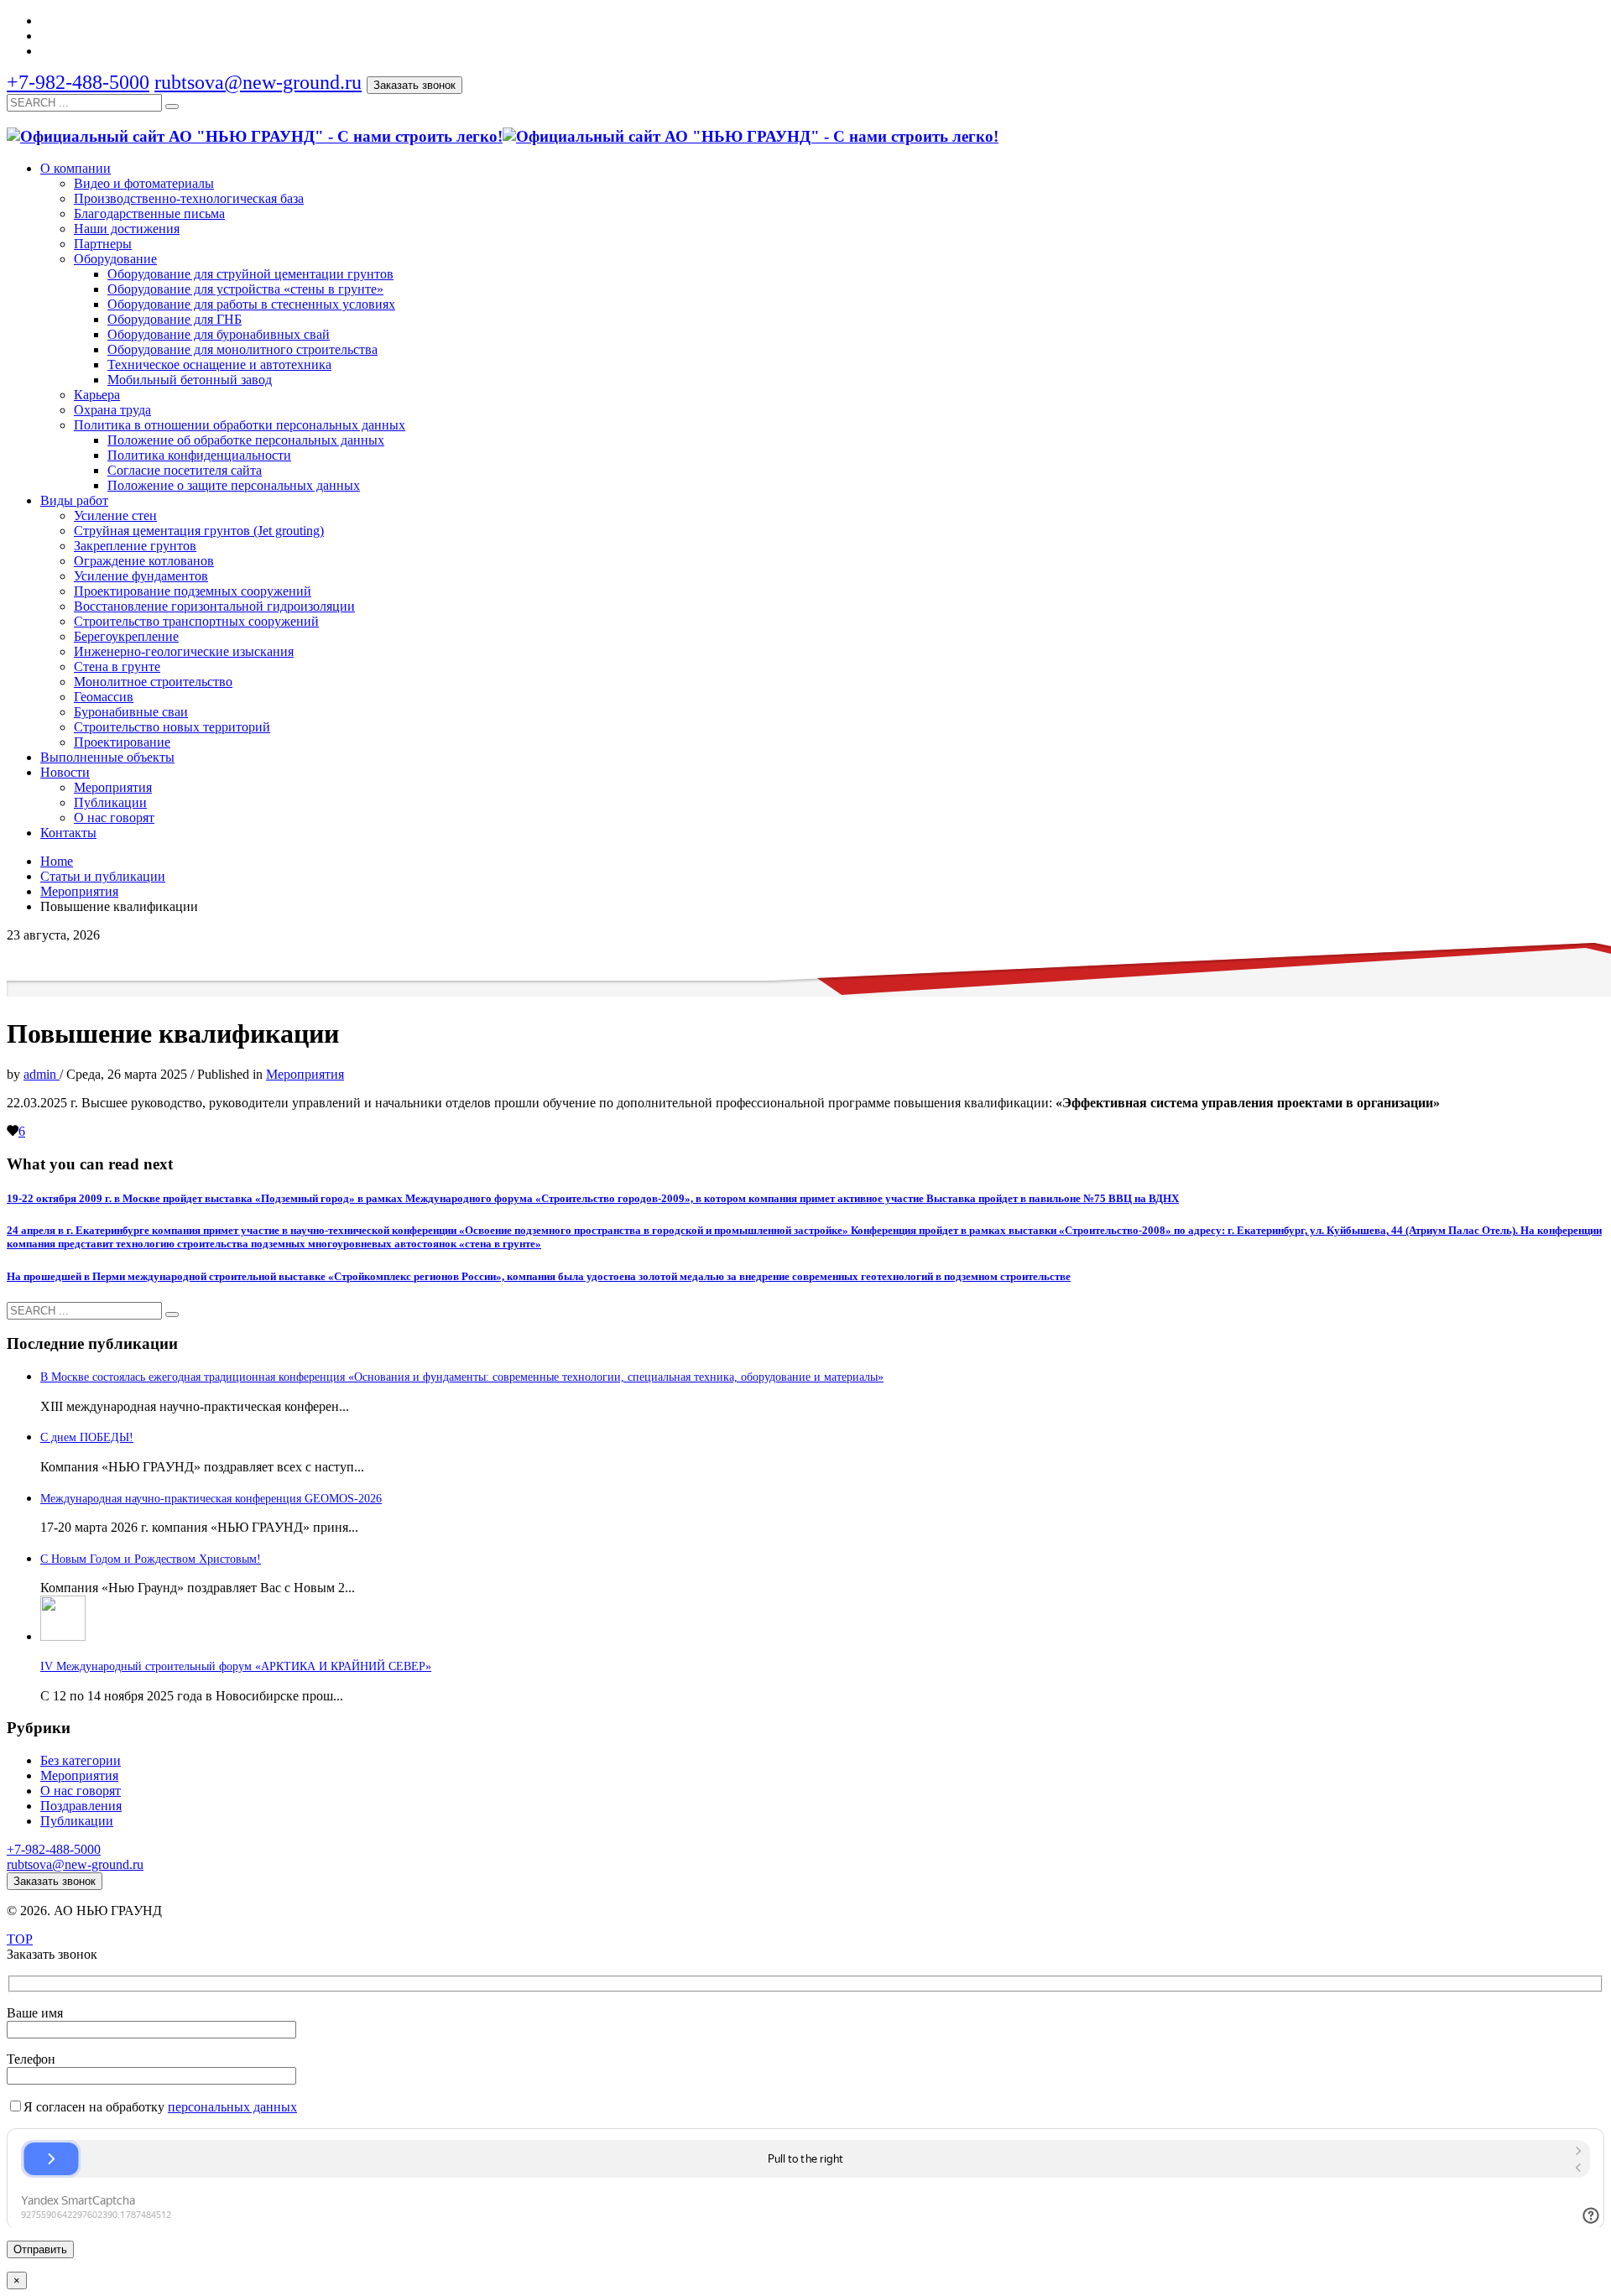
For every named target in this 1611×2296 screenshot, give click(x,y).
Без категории (81, 1760)
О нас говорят (81, 1791)
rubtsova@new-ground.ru (258, 82)
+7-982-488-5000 (78, 82)
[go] (172, 107)
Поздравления (81, 1806)
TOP (20, 1939)
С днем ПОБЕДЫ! (87, 1437)
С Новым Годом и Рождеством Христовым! (151, 1559)
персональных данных (232, 2107)
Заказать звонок (414, 85)
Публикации (77, 1821)
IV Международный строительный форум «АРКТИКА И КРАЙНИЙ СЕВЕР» (236, 1666)
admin (42, 1074)
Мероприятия (305, 1074)
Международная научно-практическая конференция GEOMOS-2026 (211, 1499)
